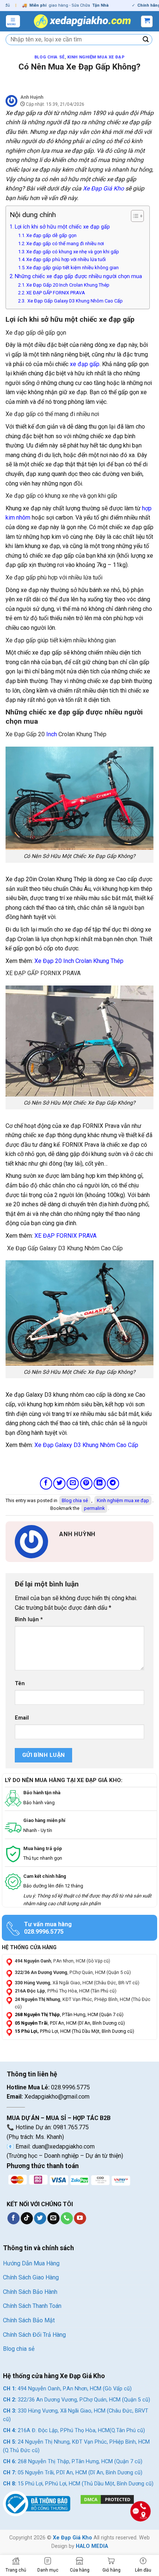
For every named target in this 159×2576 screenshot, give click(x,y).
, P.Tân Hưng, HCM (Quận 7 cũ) (69, 2014)
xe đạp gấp (85, 364)
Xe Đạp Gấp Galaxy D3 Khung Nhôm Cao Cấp (75, 301)
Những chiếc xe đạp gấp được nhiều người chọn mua (78, 276)
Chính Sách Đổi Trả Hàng (34, 2335)
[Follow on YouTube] (80, 2218)
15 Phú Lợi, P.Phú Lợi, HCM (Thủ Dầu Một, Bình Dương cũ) (78, 2484)
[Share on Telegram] (113, 1483)
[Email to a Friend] (73, 1483)
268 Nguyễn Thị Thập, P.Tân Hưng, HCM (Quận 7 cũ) (73, 2462)
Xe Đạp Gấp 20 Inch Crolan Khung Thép (68, 285)
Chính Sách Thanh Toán (32, 2306)
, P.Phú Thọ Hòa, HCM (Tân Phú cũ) (66, 1991)
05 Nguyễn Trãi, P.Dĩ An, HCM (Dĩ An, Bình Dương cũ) (73, 2473)
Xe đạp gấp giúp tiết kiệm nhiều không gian (72, 268)
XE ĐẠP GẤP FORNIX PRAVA (56, 293)
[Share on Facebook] (46, 1483)
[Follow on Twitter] (40, 2218)
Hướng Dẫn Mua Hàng (31, 2263)
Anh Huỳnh (32, 97)
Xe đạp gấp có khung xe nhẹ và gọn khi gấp (73, 252)
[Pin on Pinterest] (86, 1483)
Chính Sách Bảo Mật (29, 2320)
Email (22, 1718)
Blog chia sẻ (50, 57)
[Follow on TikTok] (27, 2218)
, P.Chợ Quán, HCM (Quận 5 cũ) (73, 1972)
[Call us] (67, 2218)
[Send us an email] (53, 2218)
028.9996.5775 (44, 1932)
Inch (52, 734)
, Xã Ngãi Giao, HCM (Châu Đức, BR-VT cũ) (77, 1983)
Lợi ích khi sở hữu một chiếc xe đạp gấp (62, 227)
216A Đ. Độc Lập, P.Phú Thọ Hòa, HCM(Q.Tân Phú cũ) (74, 2430)
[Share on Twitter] (59, 1483)
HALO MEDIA (92, 2546)
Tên (20, 1683)
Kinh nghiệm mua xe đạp (96, 57)
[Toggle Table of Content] (134, 216)
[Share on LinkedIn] (100, 1483)
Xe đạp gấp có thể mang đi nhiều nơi (65, 244)
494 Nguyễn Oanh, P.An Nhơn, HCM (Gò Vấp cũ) (67, 2389)
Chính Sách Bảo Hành (30, 2292)
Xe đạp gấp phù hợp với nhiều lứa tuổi (66, 259)
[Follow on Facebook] (13, 2218)
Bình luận (29, 1620)
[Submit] (146, 40)
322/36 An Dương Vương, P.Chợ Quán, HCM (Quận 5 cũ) (77, 2400)
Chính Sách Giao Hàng (31, 2277)
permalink (94, 1508)
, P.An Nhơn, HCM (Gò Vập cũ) (62, 1961)
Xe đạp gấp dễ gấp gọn (51, 235)
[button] (13, 21)
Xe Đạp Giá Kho (72, 2538)
